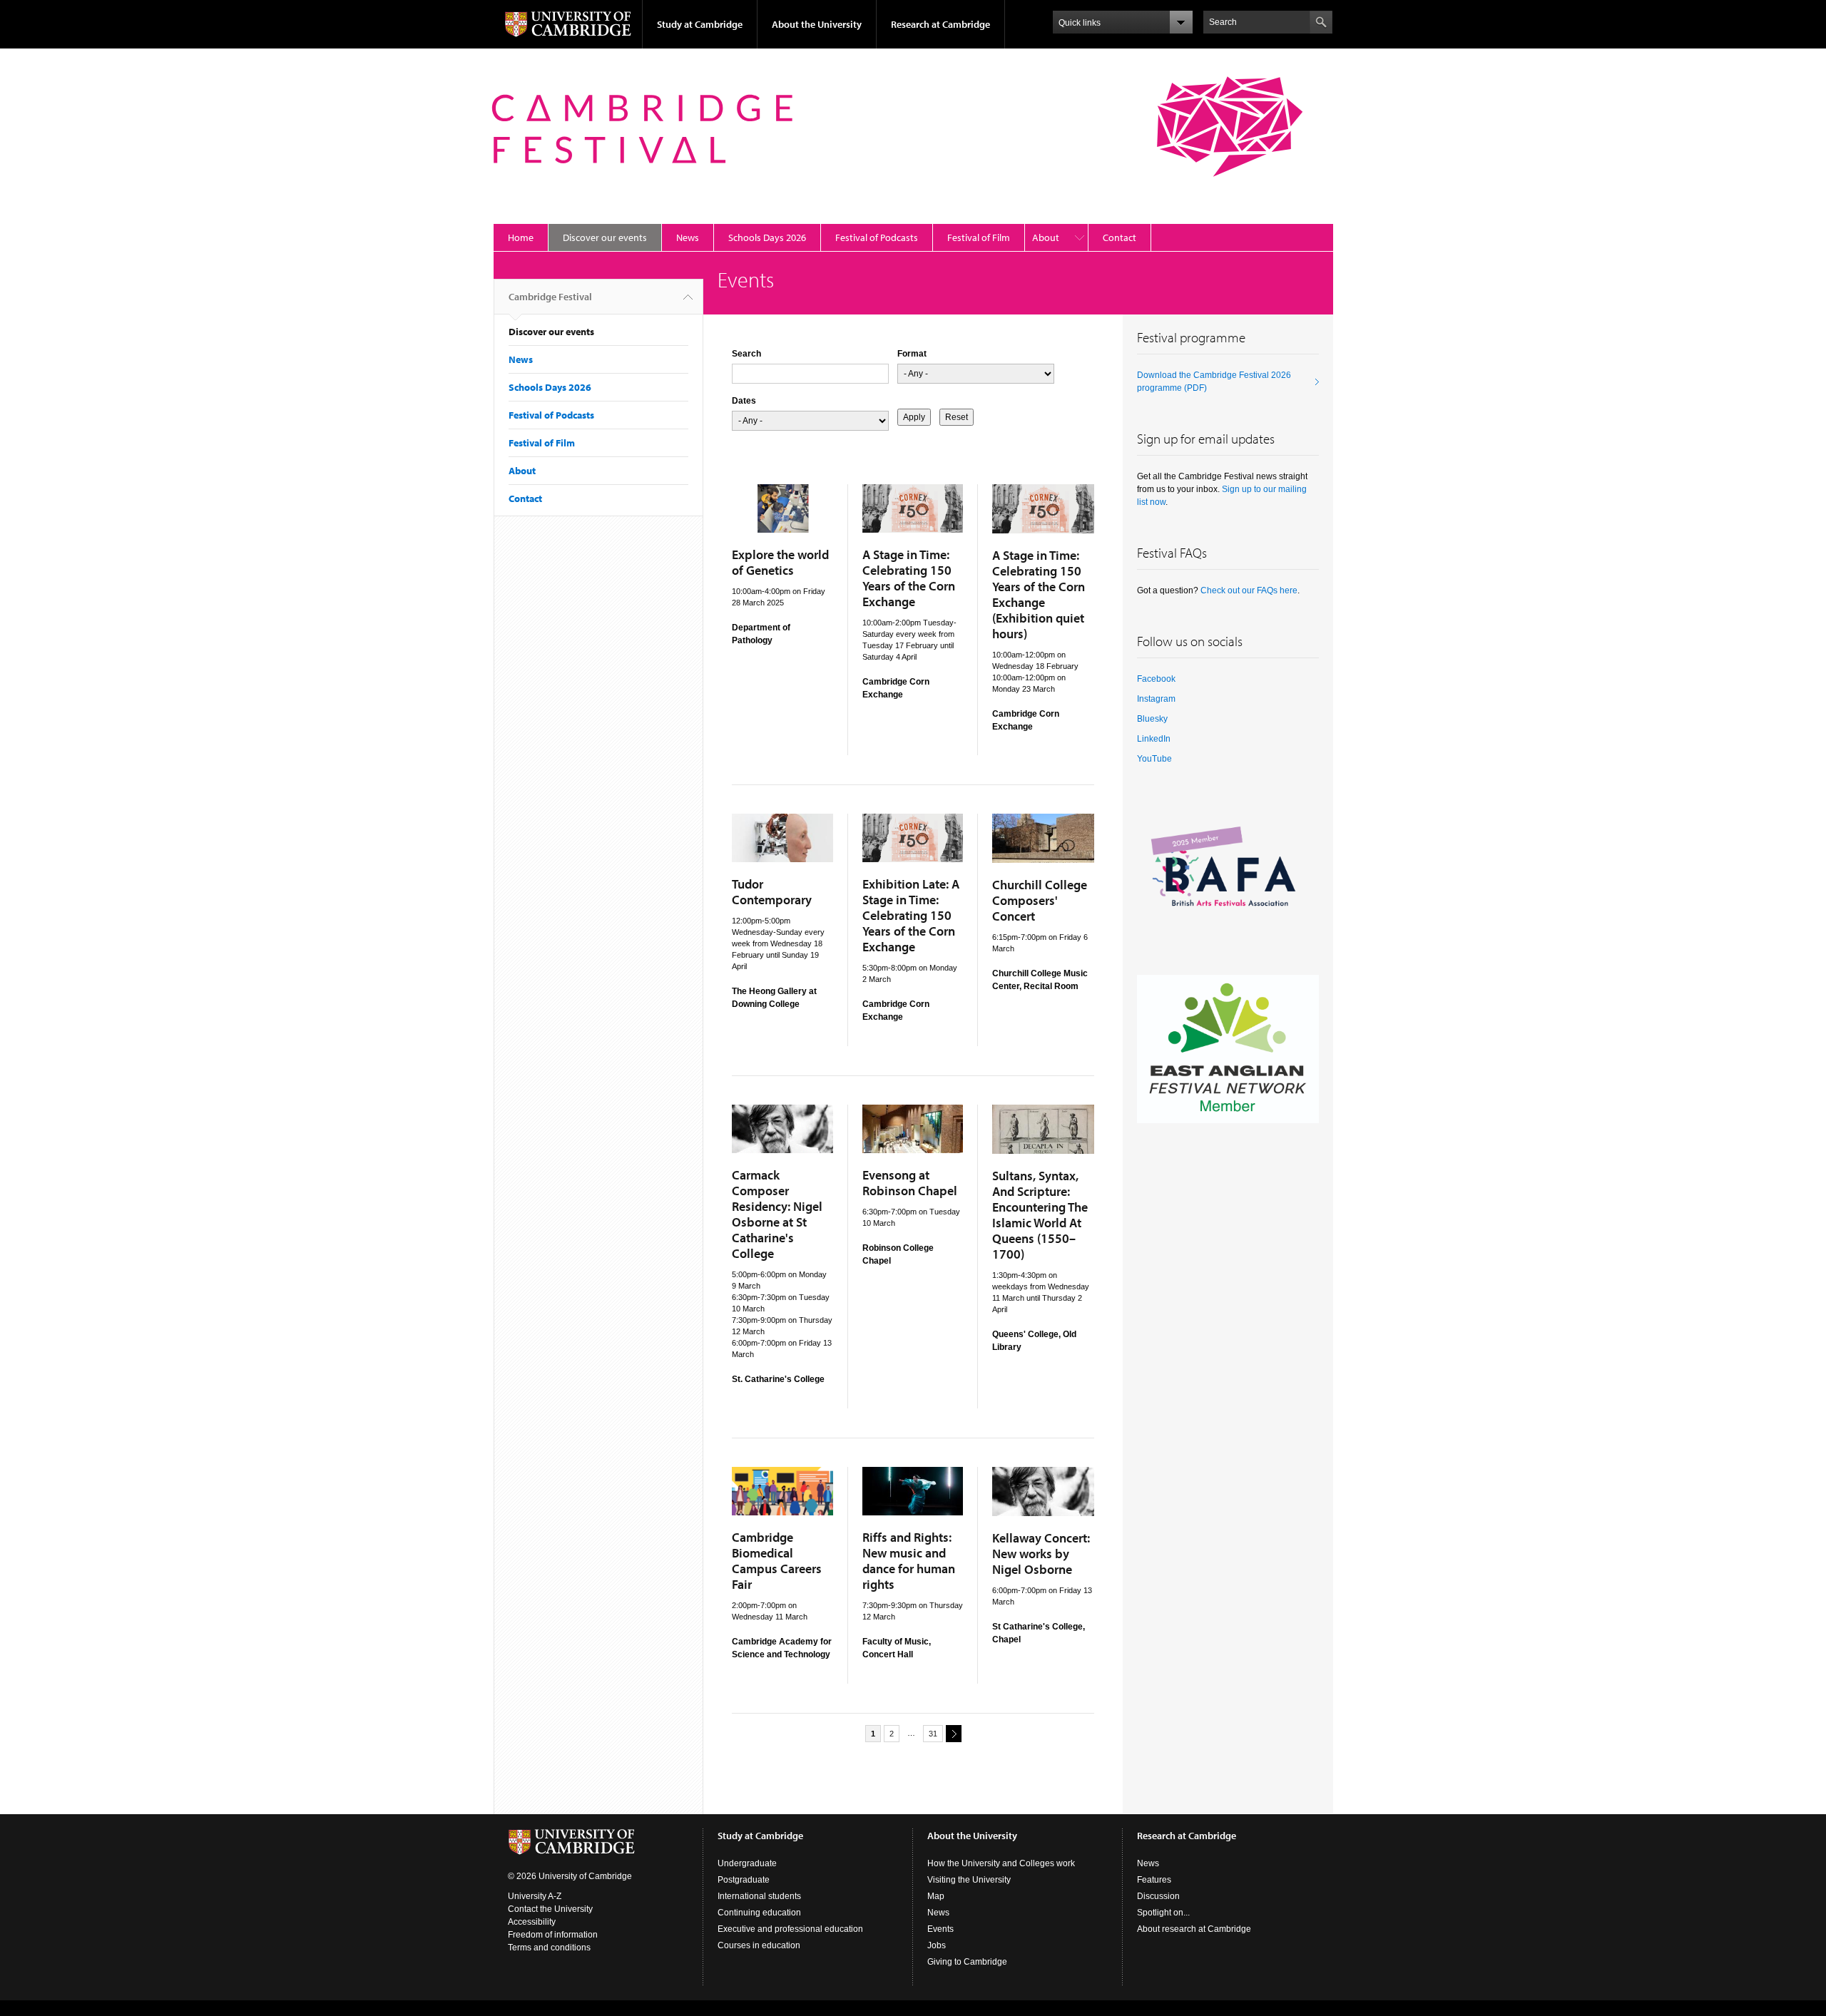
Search (746, 354)
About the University (817, 24)
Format (912, 354)
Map (936, 1896)
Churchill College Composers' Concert (1040, 900)
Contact (1119, 237)
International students (759, 1896)
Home (521, 237)
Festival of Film (979, 237)
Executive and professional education (790, 1929)
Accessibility (532, 1922)
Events (940, 1929)
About (1046, 237)
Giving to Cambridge (967, 1962)
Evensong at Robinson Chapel (910, 1183)
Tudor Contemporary (772, 892)
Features (1154, 1880)
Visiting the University (969, 1880)
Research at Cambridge (940, 24)
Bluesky (1152, 719)
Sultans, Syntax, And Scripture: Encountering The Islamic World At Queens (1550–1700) (1040, 1215)
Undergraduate (747, 1863)
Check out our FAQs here (1249, 590)
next (954, 1734)
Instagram (1156, 699)
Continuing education (759, 1913)
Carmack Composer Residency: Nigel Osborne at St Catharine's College (777, 1214)
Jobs (937, 1945)
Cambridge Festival (550, 297)
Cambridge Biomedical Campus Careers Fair (777, 1561)
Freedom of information (553, 1935)
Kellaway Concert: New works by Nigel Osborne (1041, 1554)
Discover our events (605, 237)
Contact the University (550, 1909)
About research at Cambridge (1194, 1929)
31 (933, 1734)
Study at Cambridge (700, 24)
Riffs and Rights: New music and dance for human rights (909, 1561)
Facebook (1156, 679)
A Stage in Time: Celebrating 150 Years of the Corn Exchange (909, 578)
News (688, 237)
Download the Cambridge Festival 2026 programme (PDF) (1214, 382)
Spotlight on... (1163, 1913)
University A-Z (535, 1896)
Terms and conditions (549, 1948)
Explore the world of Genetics (780, 562)
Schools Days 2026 (767, 237)
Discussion (1158, 1896)
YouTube (1154, 759)
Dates (744, 401)
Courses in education (759, 1945)
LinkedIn (1154, 739)
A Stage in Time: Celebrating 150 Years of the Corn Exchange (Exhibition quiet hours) (1039, 594)
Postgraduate (744, 1880)
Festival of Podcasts (877, 237)
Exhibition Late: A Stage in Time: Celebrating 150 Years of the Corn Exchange (911, 915)
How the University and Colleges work (1001, 1863)
